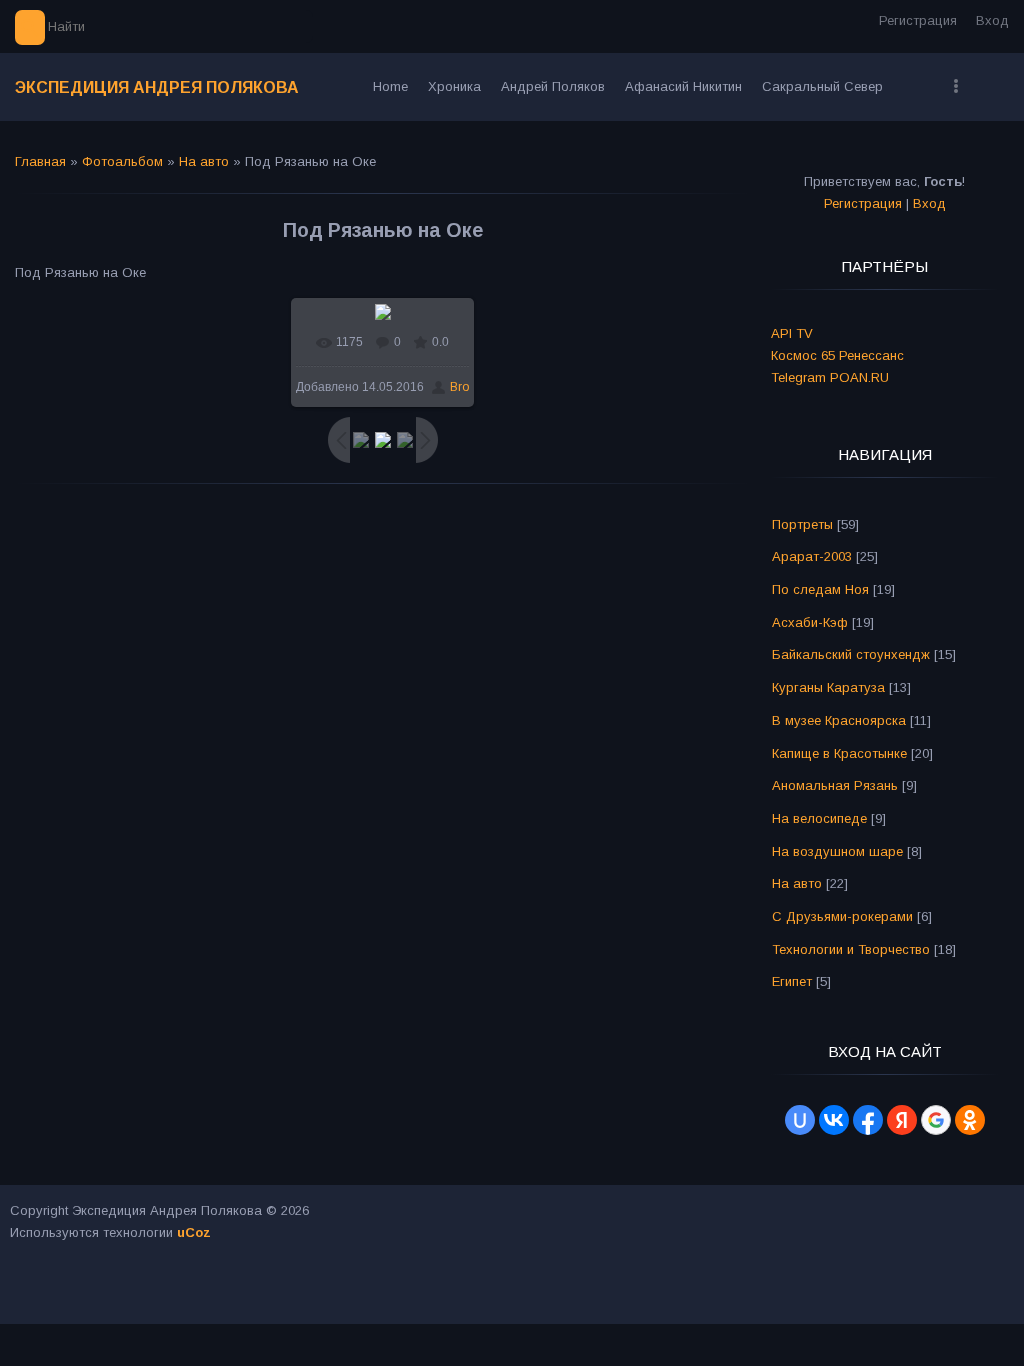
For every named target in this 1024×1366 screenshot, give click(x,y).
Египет (792, 981)
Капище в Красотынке (839, 753)
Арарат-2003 (812, 556)
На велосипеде (819, 818)
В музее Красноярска (839, 720)
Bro (459, 387)
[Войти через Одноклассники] (970, 1120)
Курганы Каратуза (828, 687)
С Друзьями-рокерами (842, 916)
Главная (40, 161)
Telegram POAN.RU (830, 377)
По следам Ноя (820, 589)
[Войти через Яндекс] (902, 1120)
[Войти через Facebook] (868, 1120)
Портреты (802, 524)
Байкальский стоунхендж (851, 654)
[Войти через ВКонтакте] (834, 1120)
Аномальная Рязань (835, 785)
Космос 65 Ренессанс (837, 355)
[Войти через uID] (800, 1120)
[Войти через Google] (936, 1120)
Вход (992, 20)
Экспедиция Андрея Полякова (157, 87)
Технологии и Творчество (851, 949)
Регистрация (918, 20)
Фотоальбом (122, 161)
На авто (204, 161)
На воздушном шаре (837, 851)
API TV (792, 333)
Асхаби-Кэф (810, 622)
